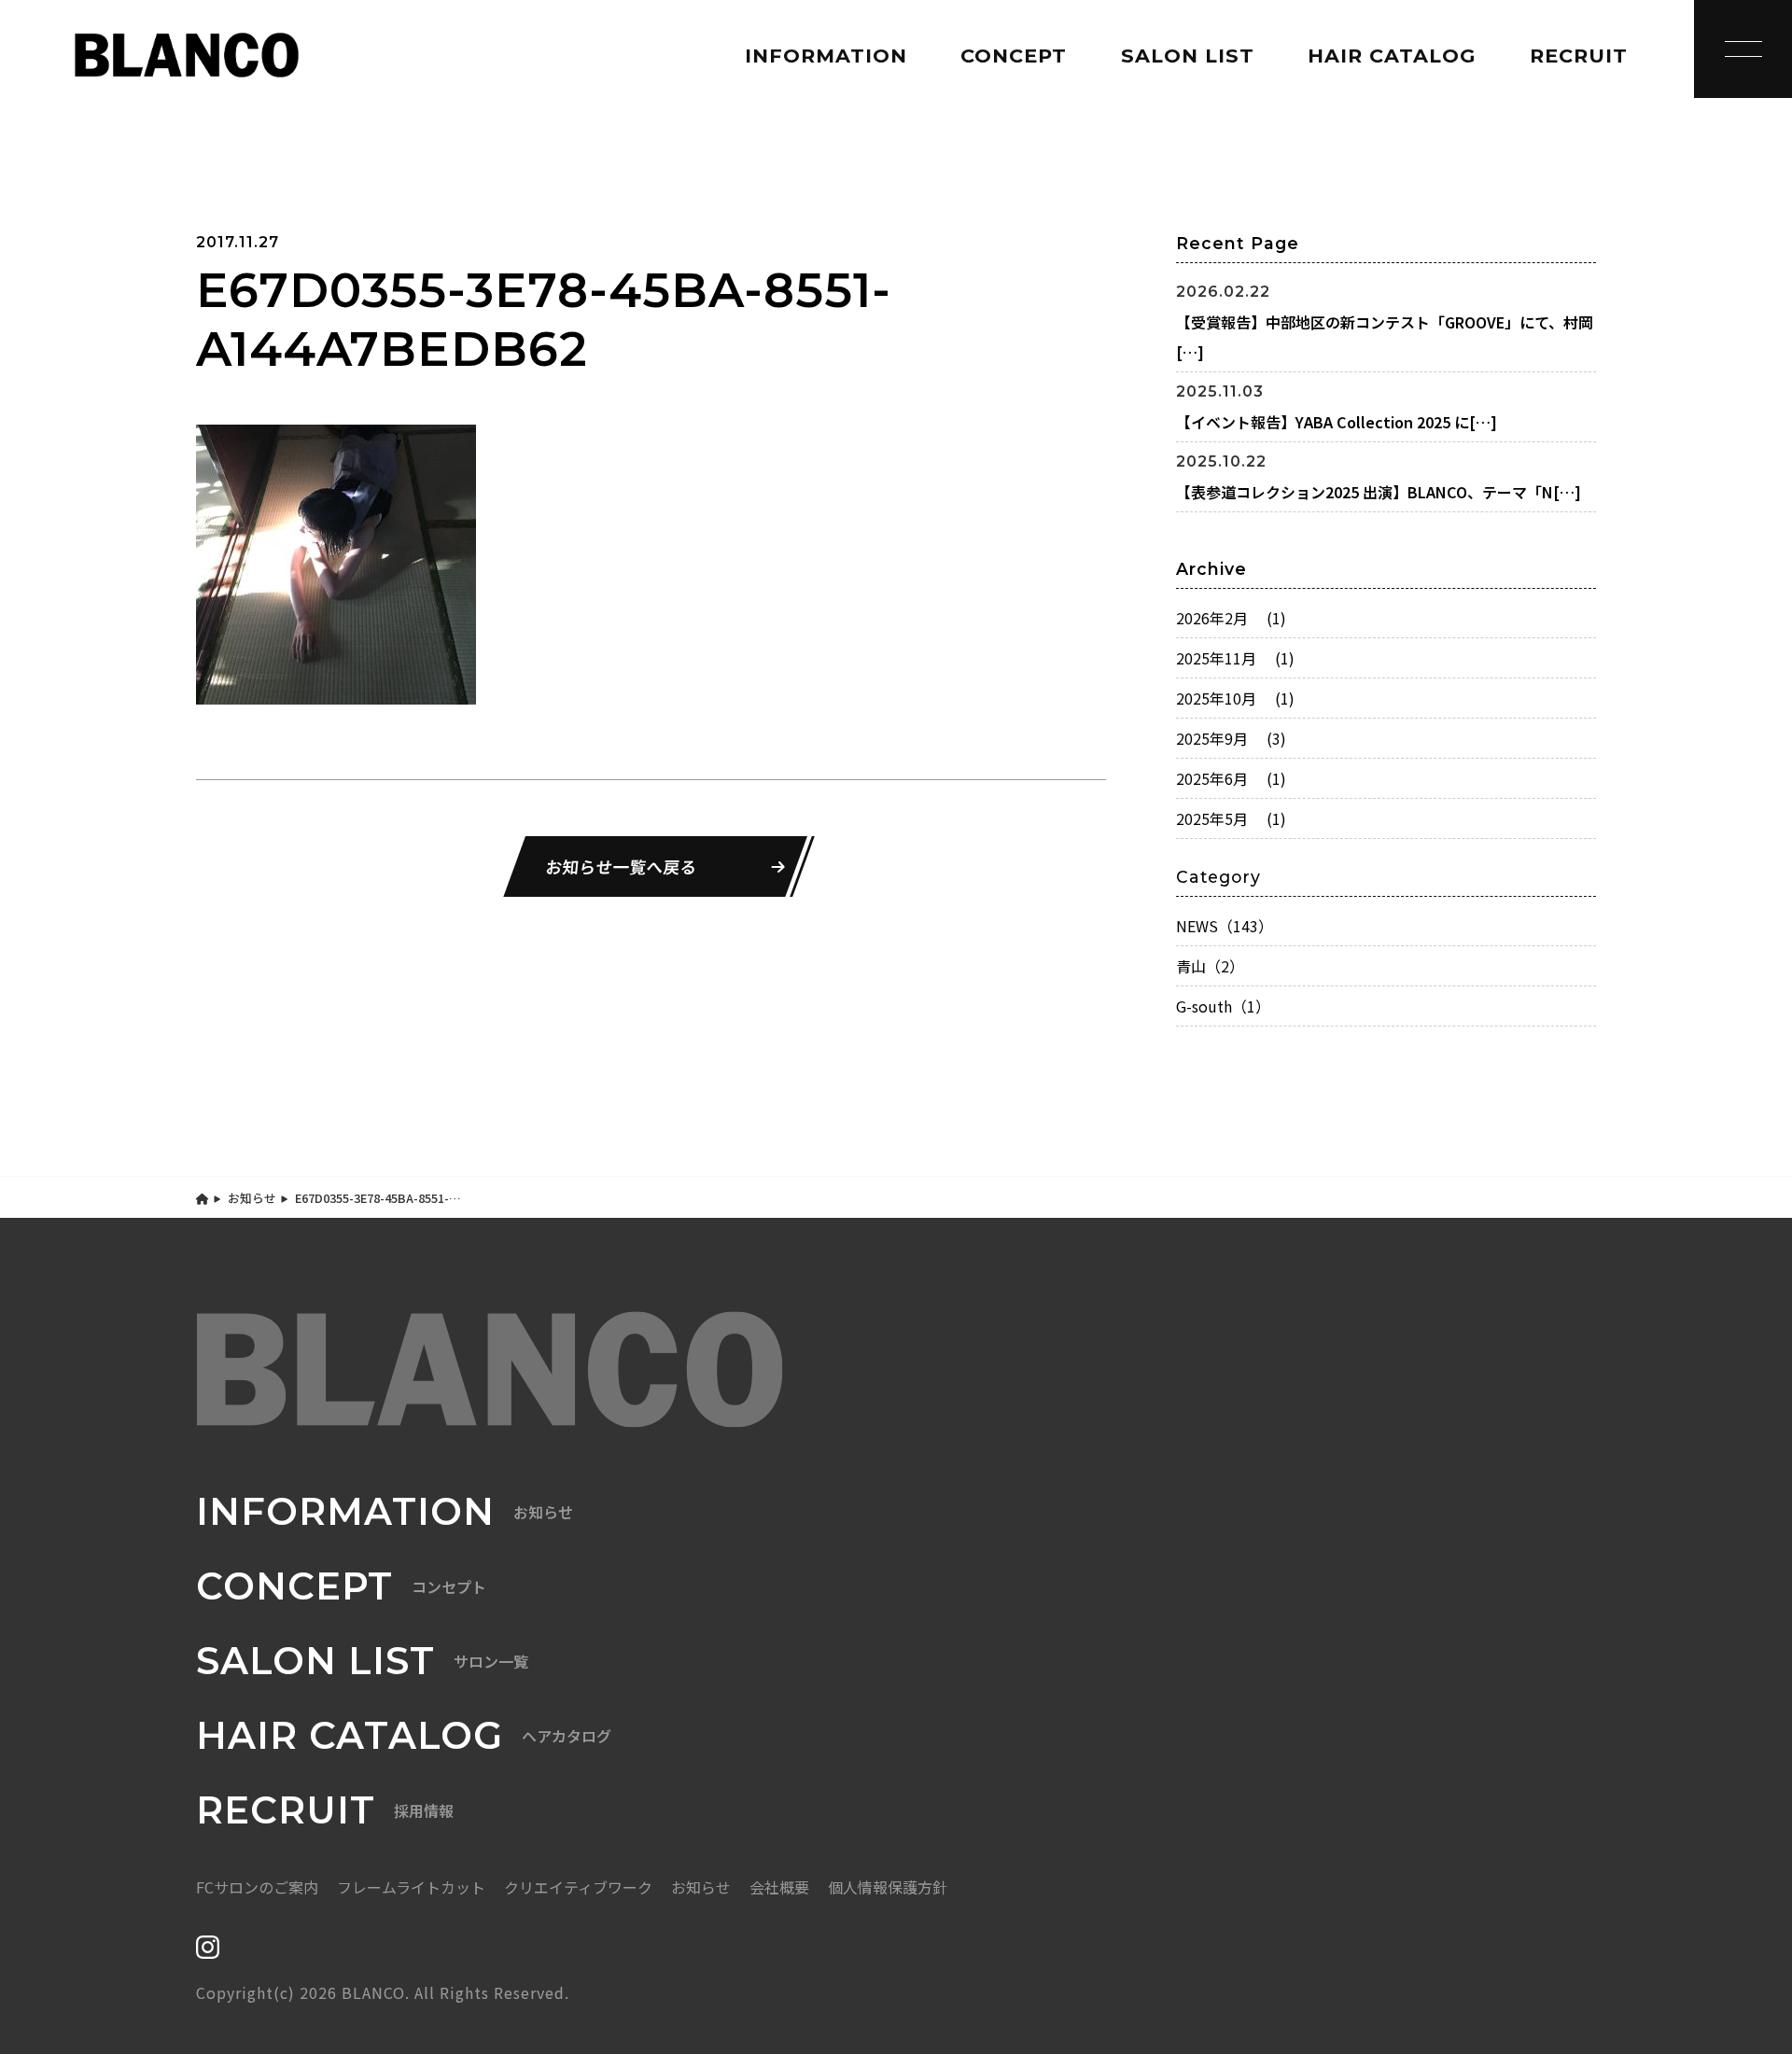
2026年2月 (1231, 618)
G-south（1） (1223, 1006)
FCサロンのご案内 (257, 1887)
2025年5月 (1231, 818)
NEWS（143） (1225, 926)
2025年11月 (1235, 658)
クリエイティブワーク (578, 1887)
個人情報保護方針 (888, 1887)
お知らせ (252, 1198)
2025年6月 (1231, 778)
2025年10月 (1235, 698)
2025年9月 (1231, 738)
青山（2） (1210, 966)
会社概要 (779, 1887)
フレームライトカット (411, 1887)
